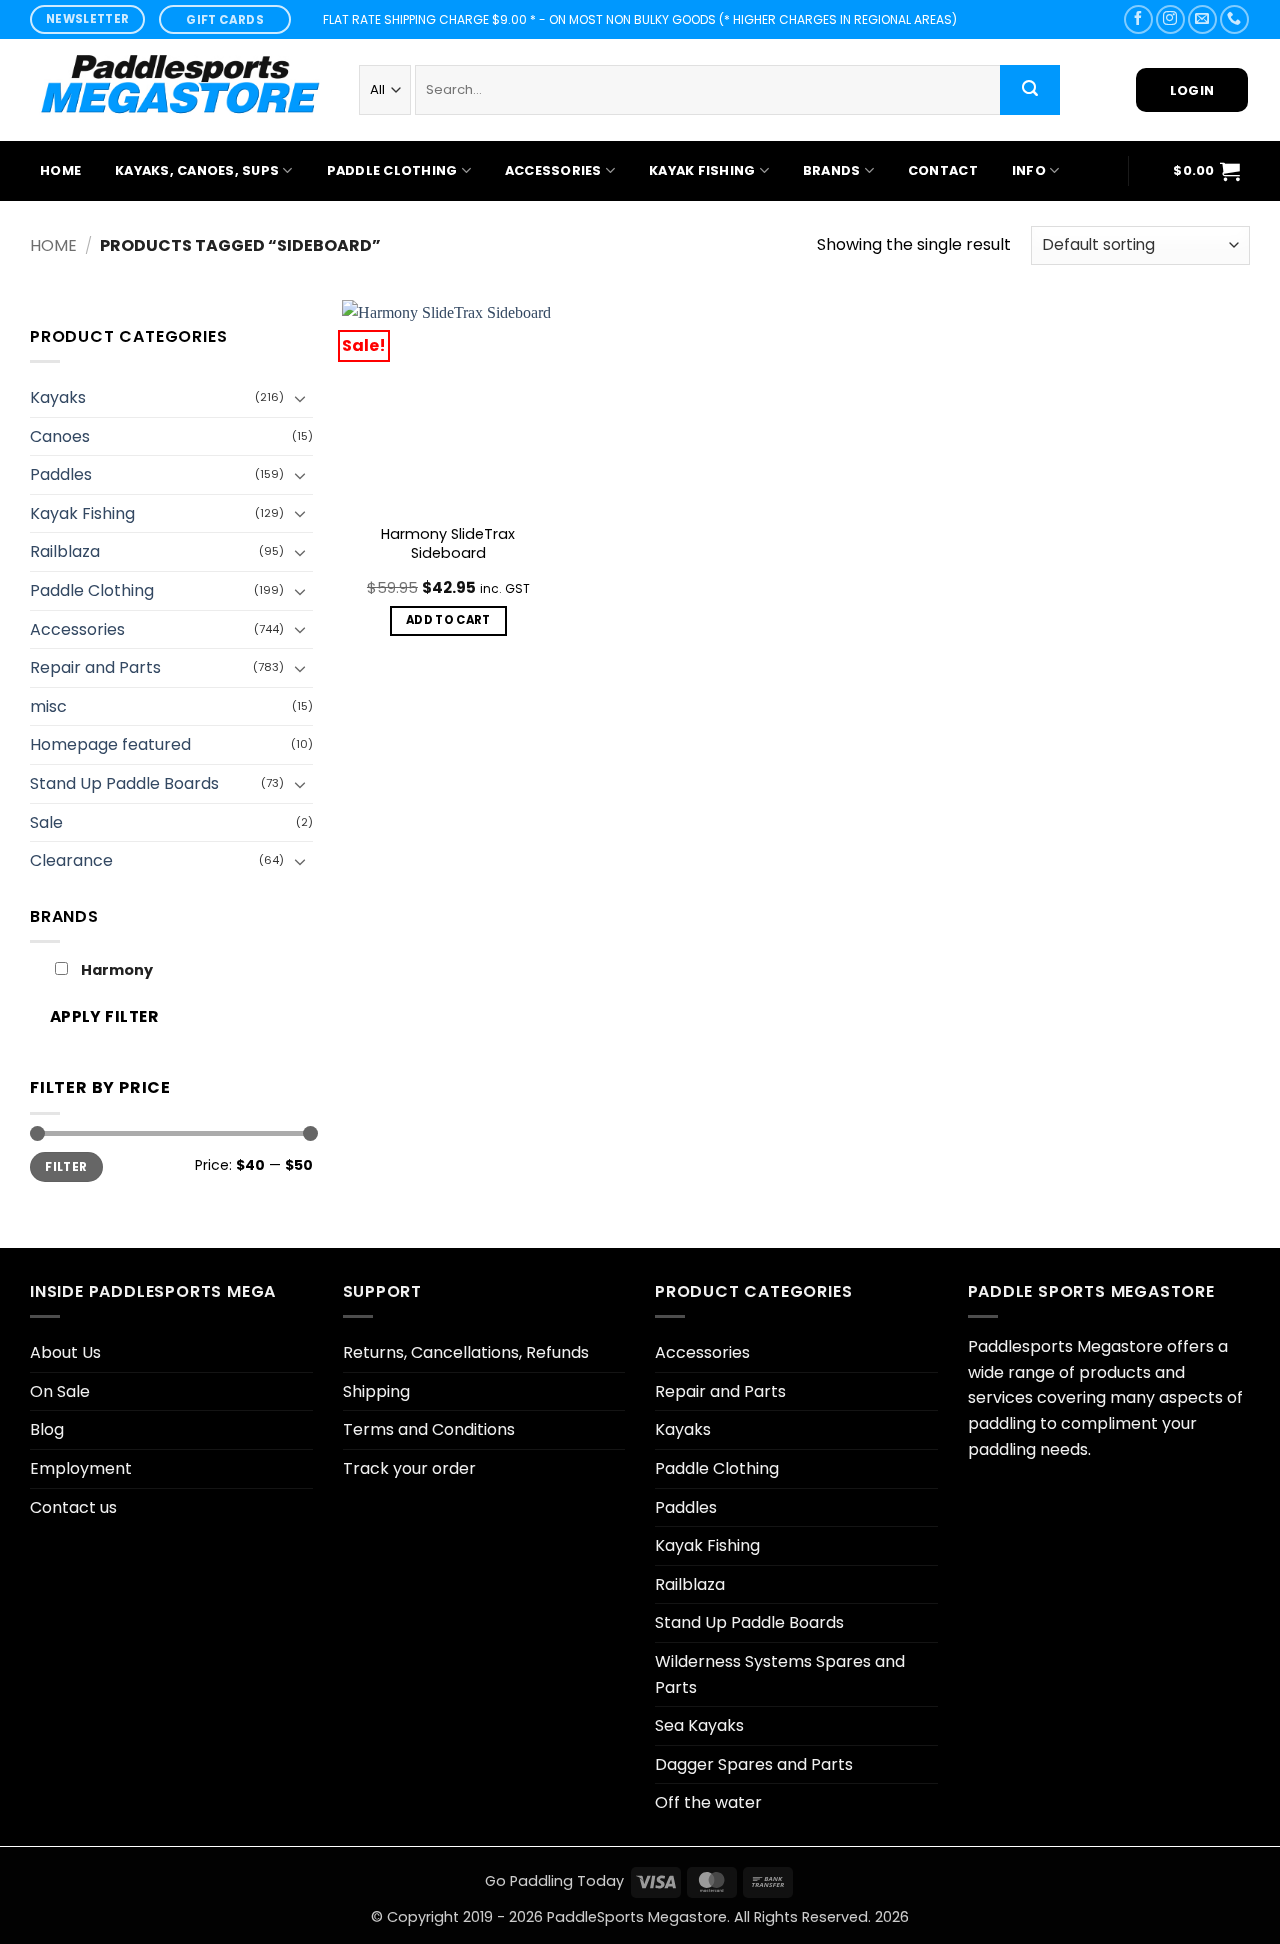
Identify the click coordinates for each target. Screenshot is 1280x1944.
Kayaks (58, 397)
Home (60, 170)
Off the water (708, 1802)
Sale (46, 822)
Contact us (73, 1507)
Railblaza (65, 551)
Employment (81, 1468)
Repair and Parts (95, 667)
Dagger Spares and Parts (754, 1764)
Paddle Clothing (392, 170)
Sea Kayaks (699, 1725)
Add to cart (448, 620)
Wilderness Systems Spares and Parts (780, 1674)
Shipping (376, 1391)
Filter (66, 1167)
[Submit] (1030, 90)
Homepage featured (110, 744)
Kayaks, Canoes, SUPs (197, 170)
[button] (1206, 171)
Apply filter (104, 1016)
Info (1029, 170)
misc (48, 706)
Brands (832, 170)
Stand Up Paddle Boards (124, 783)
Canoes (60, 436)
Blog (47, 1429)
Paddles (61, 474)
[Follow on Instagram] (1170, 19)
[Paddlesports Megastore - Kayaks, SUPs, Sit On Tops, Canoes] (179, 90)
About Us (65, 1352)
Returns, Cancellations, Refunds (466, 1352)
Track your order (409, 1468)
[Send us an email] (1202, 19)
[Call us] (1234, 19)
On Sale (60, 1391)
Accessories (553, 170)
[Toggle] (301, 398)
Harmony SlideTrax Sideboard (448, 543)
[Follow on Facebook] (1138, 19)
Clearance (71, 860)
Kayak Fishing (702, 170)
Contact (943, 170)
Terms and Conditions (429, 1429)
